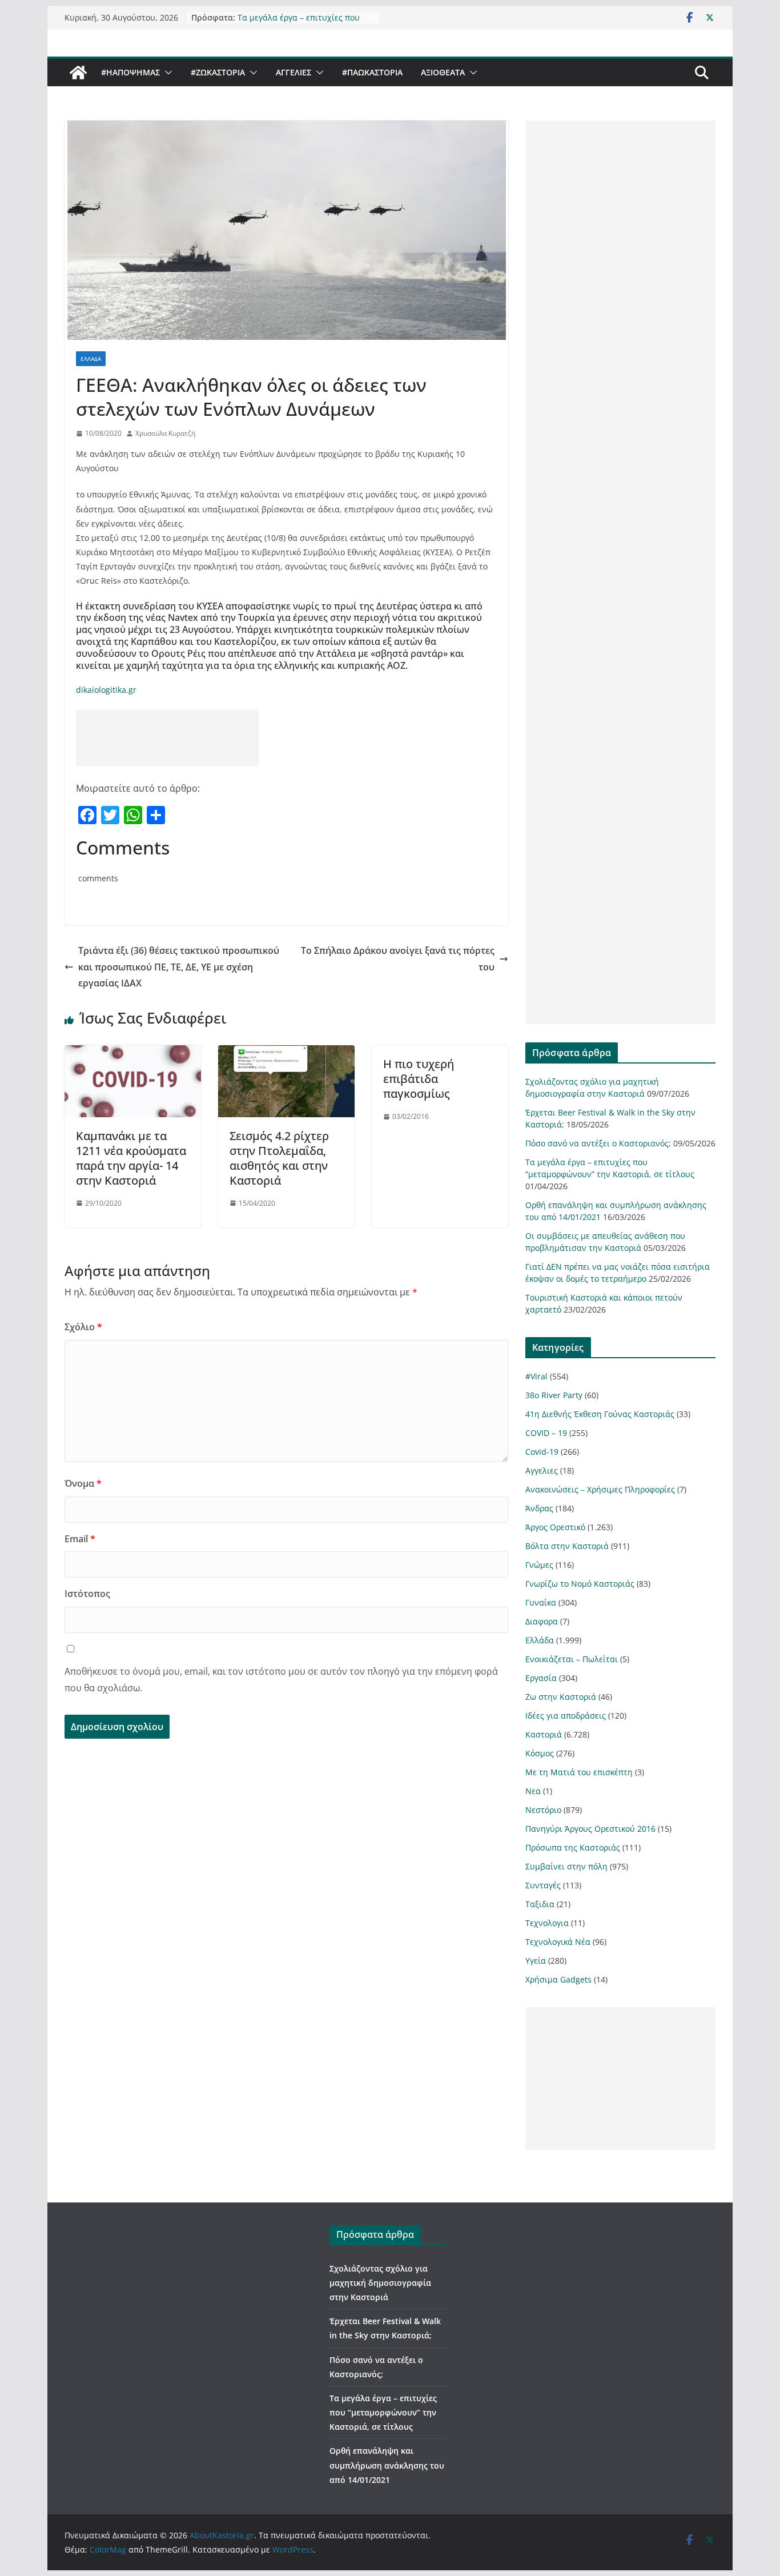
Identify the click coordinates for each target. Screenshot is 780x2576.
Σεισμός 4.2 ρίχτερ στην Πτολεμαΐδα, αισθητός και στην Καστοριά (279, 1158)
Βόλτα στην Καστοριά (567, 1546)
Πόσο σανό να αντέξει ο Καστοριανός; (598, 1143)
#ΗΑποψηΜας (130, 72)
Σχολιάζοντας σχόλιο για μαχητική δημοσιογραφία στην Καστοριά (380, 2283)
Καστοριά (544, 1734)
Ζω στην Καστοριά (561, 1697)
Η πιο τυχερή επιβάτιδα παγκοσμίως (419, 1079)
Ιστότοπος (87, 1594)
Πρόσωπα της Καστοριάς (573, 1847)
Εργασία (541, 1678)
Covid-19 (542, 1452)
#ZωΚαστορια (218, 72)
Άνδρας (539, 1508)
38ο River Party (554, 1395)
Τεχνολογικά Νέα (558, 1942)
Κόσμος (540, 1753)
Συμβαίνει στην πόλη (566, 1866)
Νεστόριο (543, 1810)
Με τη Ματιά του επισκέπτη (579, 1772)
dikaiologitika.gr (106, 690)
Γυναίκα (541, 1602)
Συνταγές (543, 1885)
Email (80, 1539)
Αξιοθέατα (443, 72)
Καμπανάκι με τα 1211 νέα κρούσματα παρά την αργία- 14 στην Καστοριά (131, 1158)
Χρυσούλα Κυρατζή (165, 433)
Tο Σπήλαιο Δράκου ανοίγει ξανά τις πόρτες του (398, 959)
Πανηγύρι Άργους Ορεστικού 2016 (590, 1829)
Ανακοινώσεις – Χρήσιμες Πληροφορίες (600, 1489)
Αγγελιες (293, 72)
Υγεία (536, 1961)
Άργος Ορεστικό (555, 1527)
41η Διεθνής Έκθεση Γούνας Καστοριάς (600, 1414)
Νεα (533, 1791)
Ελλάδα (91, 359)
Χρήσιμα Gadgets (558, 1979)
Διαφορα (542, 1621)
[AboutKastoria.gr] (78, 73)
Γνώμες (539, 1565)
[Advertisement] (167, 738)
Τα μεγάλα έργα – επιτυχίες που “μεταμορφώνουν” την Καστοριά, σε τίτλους (383, 2412)
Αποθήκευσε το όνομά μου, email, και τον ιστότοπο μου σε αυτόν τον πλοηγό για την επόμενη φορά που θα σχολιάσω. (281, 1680)
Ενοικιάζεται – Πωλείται (572, 1659)
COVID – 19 (546, 1433)
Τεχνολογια (547, 1923)
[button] (166, 73)
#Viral (536, 1376)
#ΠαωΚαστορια (372, 72)
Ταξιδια (540, 1904)
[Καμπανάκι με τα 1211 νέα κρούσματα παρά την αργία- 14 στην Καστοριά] (133, 1053)
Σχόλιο (83, 1327)
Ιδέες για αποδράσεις (566, 1716)
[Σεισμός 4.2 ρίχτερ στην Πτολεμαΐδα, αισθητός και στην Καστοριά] (286, 1053)
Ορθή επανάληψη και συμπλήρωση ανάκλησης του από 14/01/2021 (387, 2465)
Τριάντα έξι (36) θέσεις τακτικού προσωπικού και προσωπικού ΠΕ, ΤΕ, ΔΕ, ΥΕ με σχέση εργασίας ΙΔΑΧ (179, 967)
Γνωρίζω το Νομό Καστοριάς (580, 1584)
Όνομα (83, 1483)
